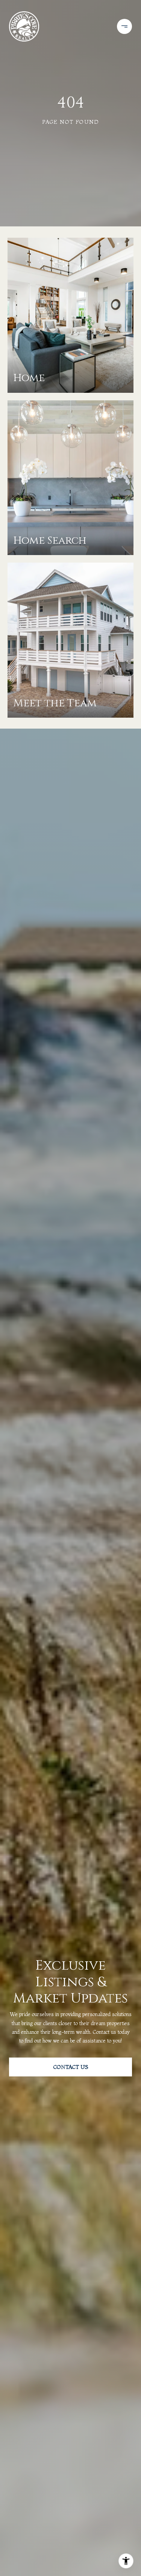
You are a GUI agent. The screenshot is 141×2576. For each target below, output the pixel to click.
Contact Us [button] (71, 2067)
